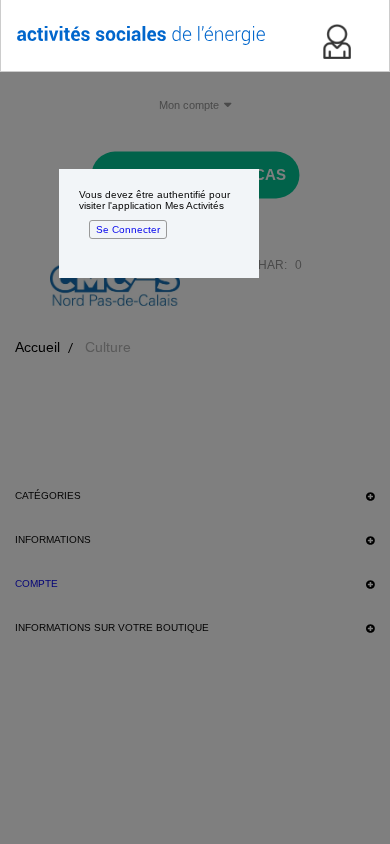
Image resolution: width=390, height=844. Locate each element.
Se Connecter (128, 229)
